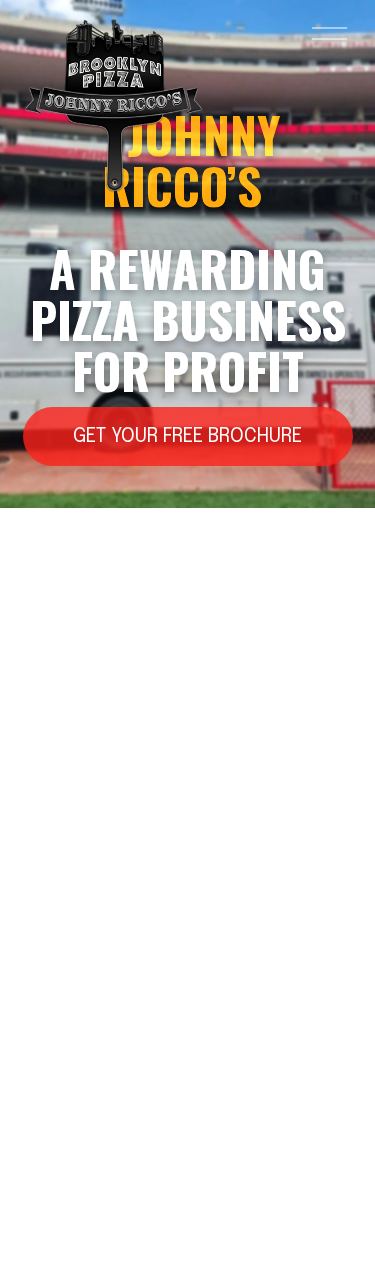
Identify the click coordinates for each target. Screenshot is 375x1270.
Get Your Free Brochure (187, 437)
